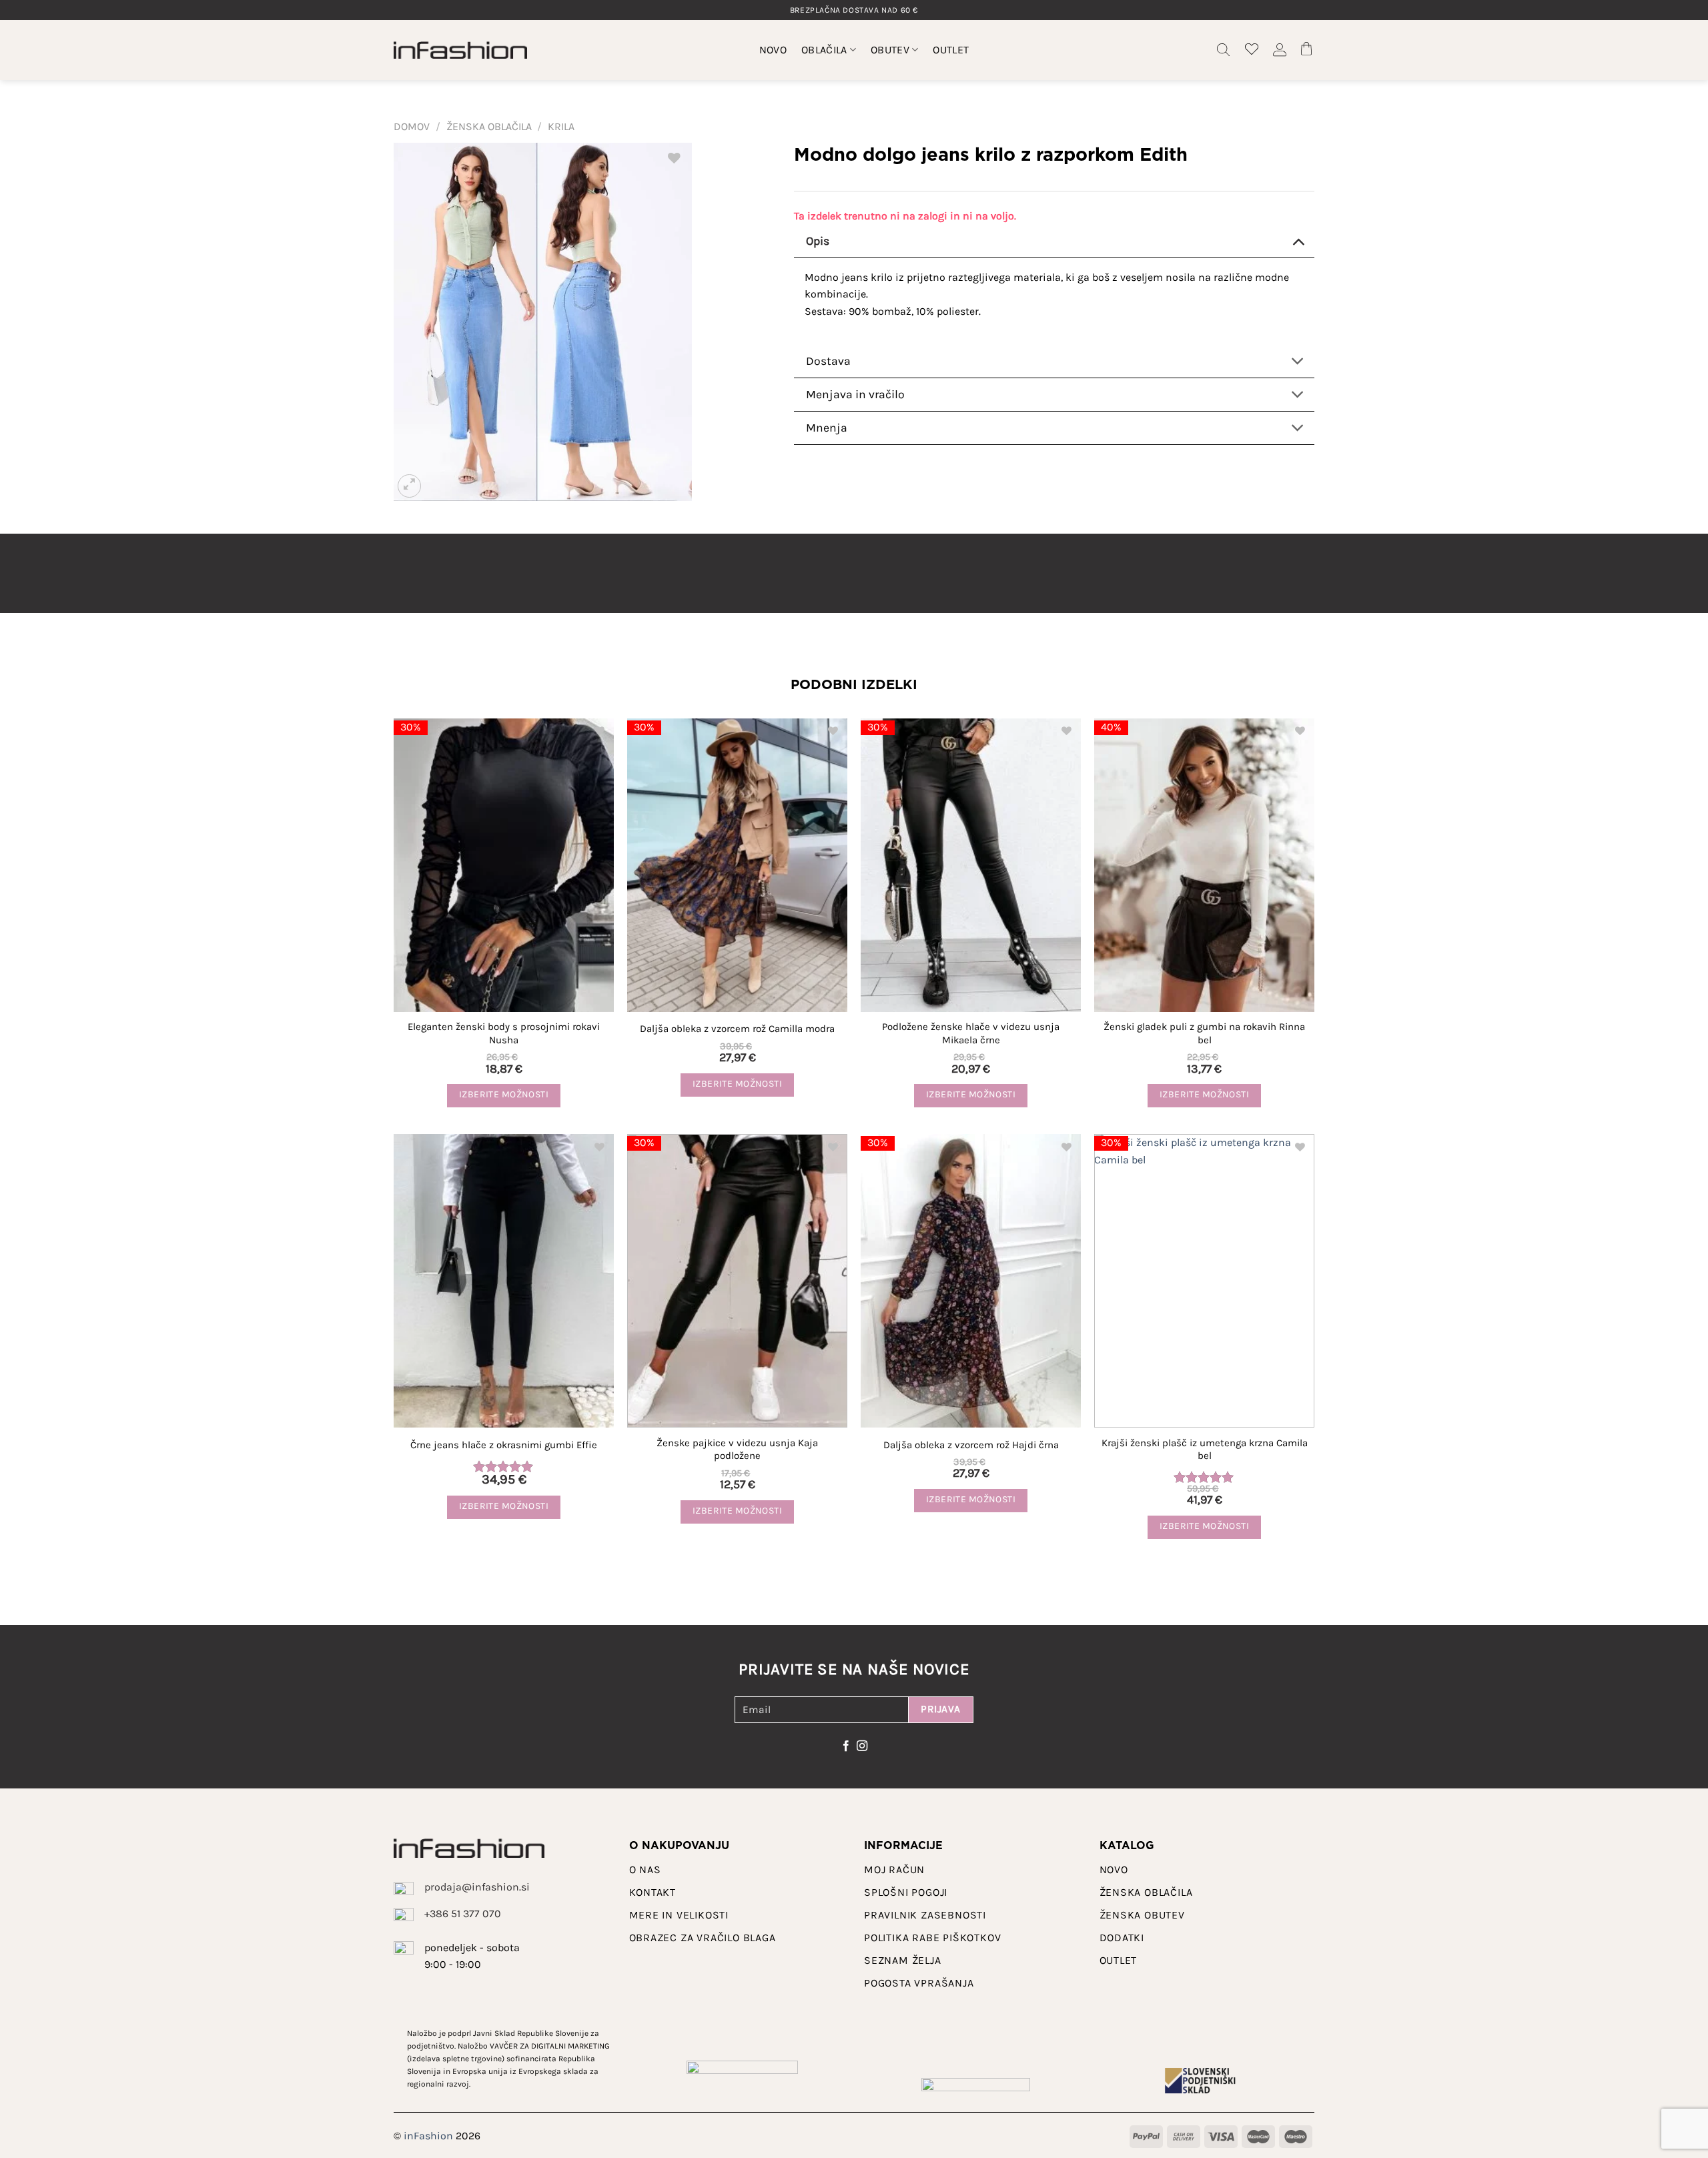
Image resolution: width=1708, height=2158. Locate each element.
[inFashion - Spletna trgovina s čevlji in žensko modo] (460, 50)
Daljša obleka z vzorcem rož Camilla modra (737, 1029)
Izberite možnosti (504, 1094)
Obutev (890, 50)
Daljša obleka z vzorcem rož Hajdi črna (971, 1445)
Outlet (951, 50)
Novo (773, 50)
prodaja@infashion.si (477, 1887)
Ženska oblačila (489, 126)
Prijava (940, 1709)
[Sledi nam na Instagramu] (862, 1746)
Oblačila (824, 50)
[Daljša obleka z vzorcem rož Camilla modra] (737, 865)
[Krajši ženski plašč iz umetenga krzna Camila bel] (1204, 1281)
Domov (412, 126)
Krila (561, 126)
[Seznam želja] (1252, 50)
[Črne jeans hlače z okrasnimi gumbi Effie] (504, 1281)
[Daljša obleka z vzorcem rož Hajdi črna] (971, 1281)
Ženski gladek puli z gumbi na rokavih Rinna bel (1204, 1033)
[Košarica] (1308, 50)
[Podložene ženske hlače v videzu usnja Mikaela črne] (971, 865)
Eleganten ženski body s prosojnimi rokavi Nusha (504, 1033)
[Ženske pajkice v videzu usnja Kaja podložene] (737, 1281)
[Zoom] (409, 486)
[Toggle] (1298, 240)
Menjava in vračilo (855, 394)
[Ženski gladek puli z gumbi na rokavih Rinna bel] (1204, 865)
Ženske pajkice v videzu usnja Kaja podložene (737, 1450)
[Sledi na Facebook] (846, 1746)
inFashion (428, 2136)
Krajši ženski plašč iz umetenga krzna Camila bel (1205, 1450)
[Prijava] (1280, 50)
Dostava (828, 361)
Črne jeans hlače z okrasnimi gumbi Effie (504, 1445)
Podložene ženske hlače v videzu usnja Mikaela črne (971, 1033)
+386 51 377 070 (463, 1914)
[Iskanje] (1224, 50)
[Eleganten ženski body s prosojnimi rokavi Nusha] (504, 865)
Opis (818, 241)
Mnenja (827, 428)
